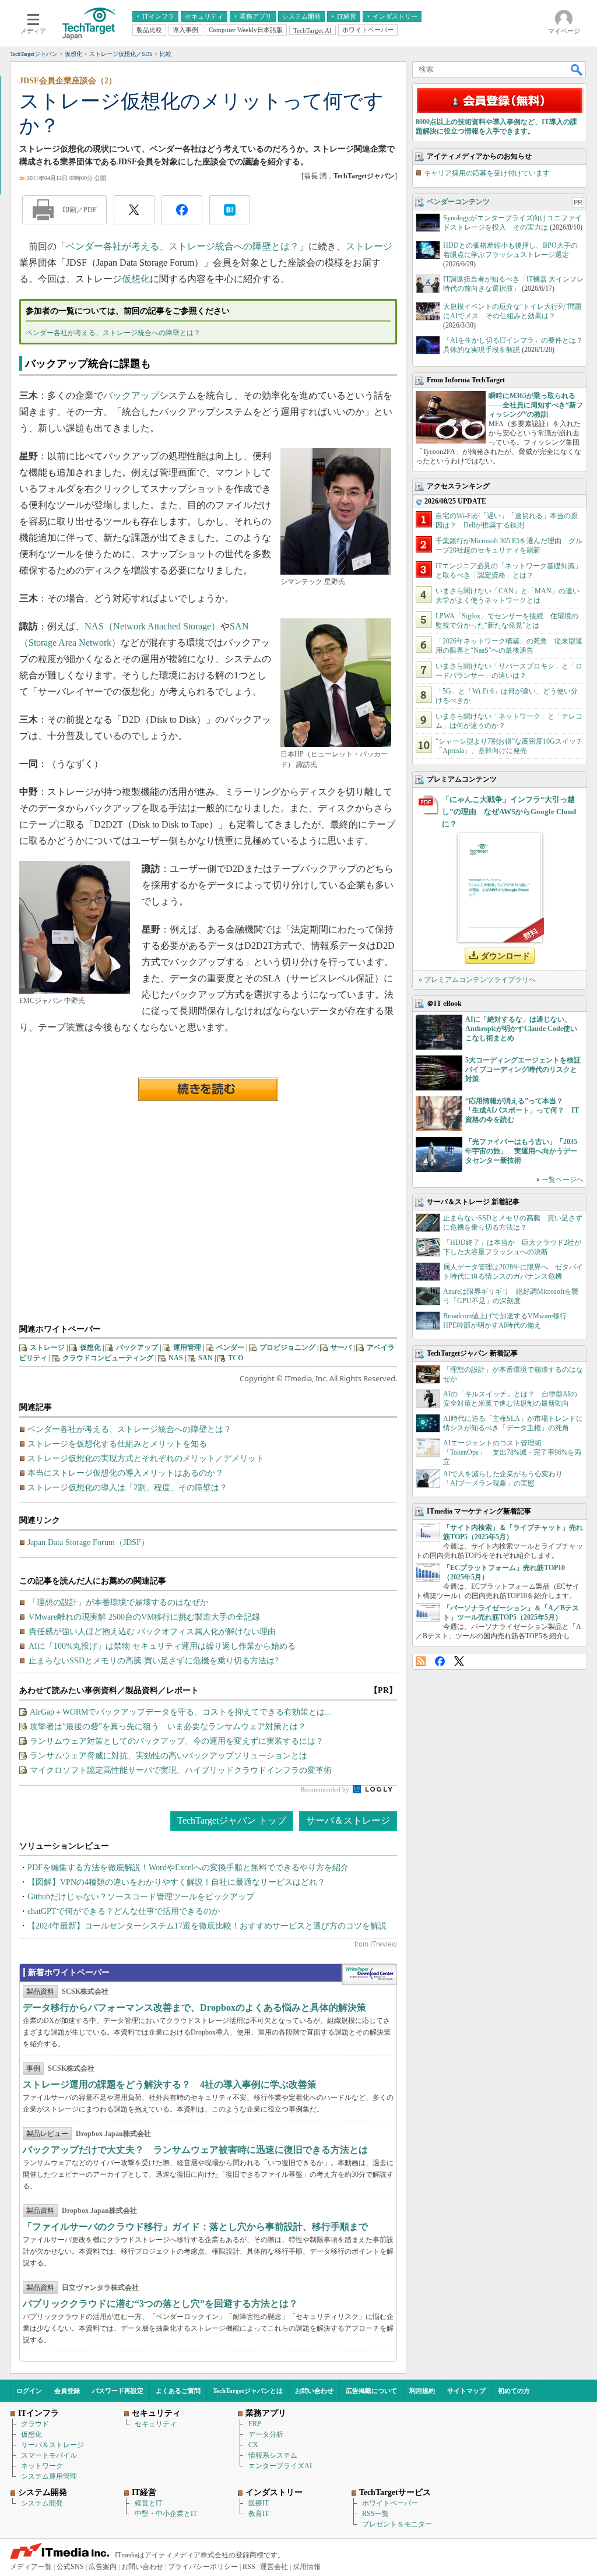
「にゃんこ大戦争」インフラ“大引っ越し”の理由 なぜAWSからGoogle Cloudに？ (509, 812)
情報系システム (273, 2455)
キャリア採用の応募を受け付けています (487, 173)
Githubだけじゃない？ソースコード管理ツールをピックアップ (141, 1897)
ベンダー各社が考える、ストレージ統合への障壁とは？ (182, 246)
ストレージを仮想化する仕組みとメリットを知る (117, 1444)
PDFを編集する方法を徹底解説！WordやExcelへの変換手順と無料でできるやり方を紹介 (188, 1868)
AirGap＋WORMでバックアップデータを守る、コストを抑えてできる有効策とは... (181, 1712)
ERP (255, 2424)
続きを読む (208, 1089)
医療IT (259, 2503)
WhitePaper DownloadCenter (369, 1975)
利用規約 (422, 2391)
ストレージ (369, 246)
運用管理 (187, 1347)
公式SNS (70, 2567)
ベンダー (230, 1347)
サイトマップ (466, 2391)
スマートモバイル (49, 2455)
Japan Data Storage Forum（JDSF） (88, 1542)
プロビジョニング (287, 1347)
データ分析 (266, 2434)
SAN (206, 1358)
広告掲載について (371, 2391)
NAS (176, 1358)
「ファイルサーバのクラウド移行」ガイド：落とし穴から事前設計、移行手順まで (195, 2227)
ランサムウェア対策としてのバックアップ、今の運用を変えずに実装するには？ (177, 1741)
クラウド (35, 2424)
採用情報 (307, 2567)
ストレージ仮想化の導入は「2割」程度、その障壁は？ (127, 1488)
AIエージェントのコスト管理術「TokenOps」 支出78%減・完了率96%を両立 (512, 1452)
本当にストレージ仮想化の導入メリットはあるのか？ (125, 1473)
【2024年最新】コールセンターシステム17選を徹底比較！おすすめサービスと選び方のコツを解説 (207, 1926)
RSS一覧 (375, 2514)
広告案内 (103, 2567)
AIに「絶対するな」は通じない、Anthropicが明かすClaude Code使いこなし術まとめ (521, 1029)
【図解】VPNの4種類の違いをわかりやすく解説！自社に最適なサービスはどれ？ (176, 1882)
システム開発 (42, 2503)
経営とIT (148, 2503)
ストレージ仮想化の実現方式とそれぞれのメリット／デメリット (146, 1458)
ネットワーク (42, 2466)
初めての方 (514, 2391)
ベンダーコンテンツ (458, 202)
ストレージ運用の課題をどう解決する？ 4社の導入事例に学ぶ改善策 (170, 2084)
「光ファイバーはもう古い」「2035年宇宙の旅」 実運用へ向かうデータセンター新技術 (521, 1151)
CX (253, 2445)
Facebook (440, 1661)
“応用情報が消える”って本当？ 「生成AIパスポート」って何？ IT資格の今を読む (522, 1110)
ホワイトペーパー (390, 2503)
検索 (577, 69)
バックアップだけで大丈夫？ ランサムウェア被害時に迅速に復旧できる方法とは (195, 2150)
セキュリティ (156, 2424)
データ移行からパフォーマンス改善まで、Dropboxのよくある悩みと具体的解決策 (194, 2007)
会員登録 (67, 2391)
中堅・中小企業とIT (166, 2514)
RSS (421, 1661)
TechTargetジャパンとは (248, 2391)
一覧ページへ (563, 1180)
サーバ (341, 1347)
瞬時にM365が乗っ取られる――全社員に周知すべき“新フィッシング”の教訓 (536, 405)
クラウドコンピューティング (108, 1358)
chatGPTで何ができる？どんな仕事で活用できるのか (124, 1911)
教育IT (259, 2514)
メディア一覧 (31, 2567)
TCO (236, 1358)
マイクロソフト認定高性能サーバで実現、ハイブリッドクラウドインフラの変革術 (181, 1770)
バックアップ (131, 395)
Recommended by (326, 1789)
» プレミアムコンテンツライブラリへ (477, 980)
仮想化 (136, 279)
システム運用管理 (49, 2476)
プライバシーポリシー (203, 2567)
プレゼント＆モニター (397, 2524)
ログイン (29, 2391)
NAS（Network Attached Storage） (152, 626)
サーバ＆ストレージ (348, 1820)
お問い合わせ (314, 2391)
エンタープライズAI (280, 2466)
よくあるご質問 (178, 2391)
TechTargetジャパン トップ (232, 1820)
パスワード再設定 (118, 2391)
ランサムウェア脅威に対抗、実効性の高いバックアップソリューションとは (168, 1756)
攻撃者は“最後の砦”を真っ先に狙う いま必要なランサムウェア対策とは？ (168, 1727)
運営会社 (274, 2567)
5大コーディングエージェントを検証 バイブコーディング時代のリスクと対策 (526, 1069)
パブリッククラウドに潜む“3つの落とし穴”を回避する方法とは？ (160, 2304)
